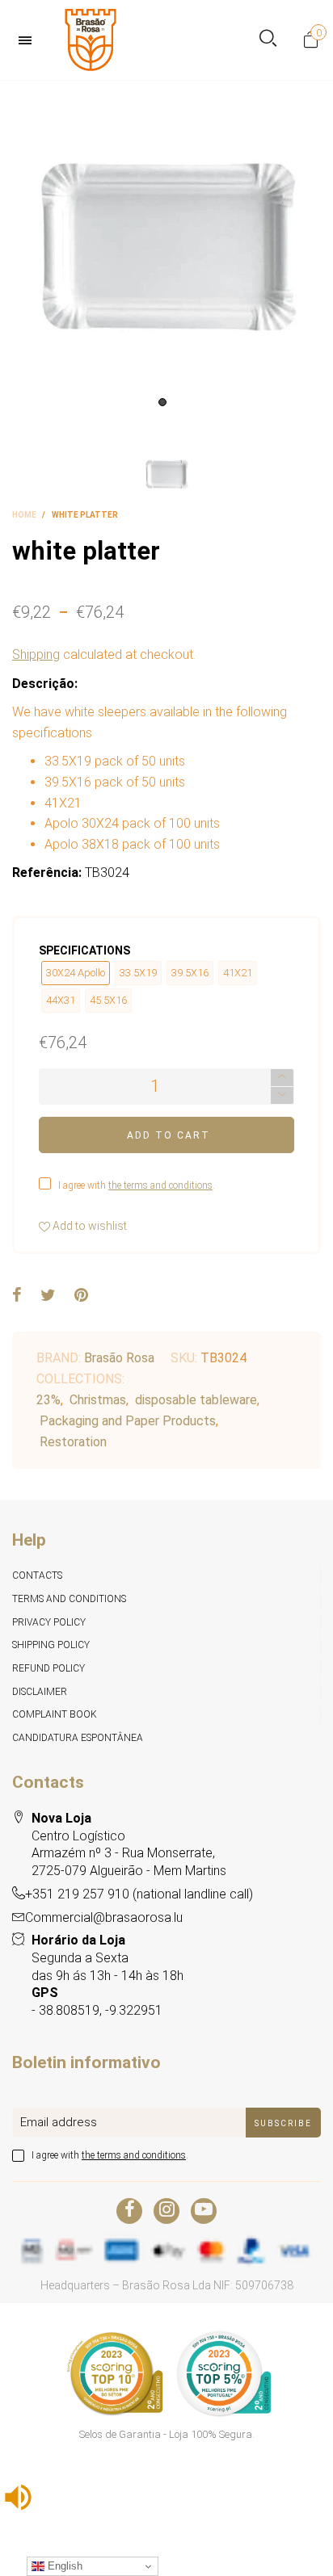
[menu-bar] (29, 40)
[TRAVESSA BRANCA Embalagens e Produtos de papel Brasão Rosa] (166, 248)
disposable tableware (196, 1400)
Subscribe (283, 2123)
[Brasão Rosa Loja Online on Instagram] (166, 2211)
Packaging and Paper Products (128, 1421)
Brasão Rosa (119, 1358)
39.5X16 (190, 973)
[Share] (17, 1296)
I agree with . (137, 1185)
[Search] (268, 40)
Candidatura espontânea (78, 1738)
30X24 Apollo (76, 973)
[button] (282, 1095)
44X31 (61, 1000)
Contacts (37, 1575)
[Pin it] (81, 1296)
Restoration (73, 1442)
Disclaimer (40, 1692)
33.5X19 (138, 973)
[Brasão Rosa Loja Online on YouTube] (204, 2211)
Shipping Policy (51, 1645)
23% (48, 1400)
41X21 (238, 973)
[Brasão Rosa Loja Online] (91, 40)
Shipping (36, 654)
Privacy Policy (49, 1622)
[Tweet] (48, 1296)
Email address (59, 2122)
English (63, 2566)
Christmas (98, 1400)
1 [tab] (162, 402)
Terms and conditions (69, 1599)
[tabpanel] (166, 248)
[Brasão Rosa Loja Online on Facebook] (129, 2211)
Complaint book (55, 1714)
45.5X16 (108, 1000)
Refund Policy (48, 1668)
